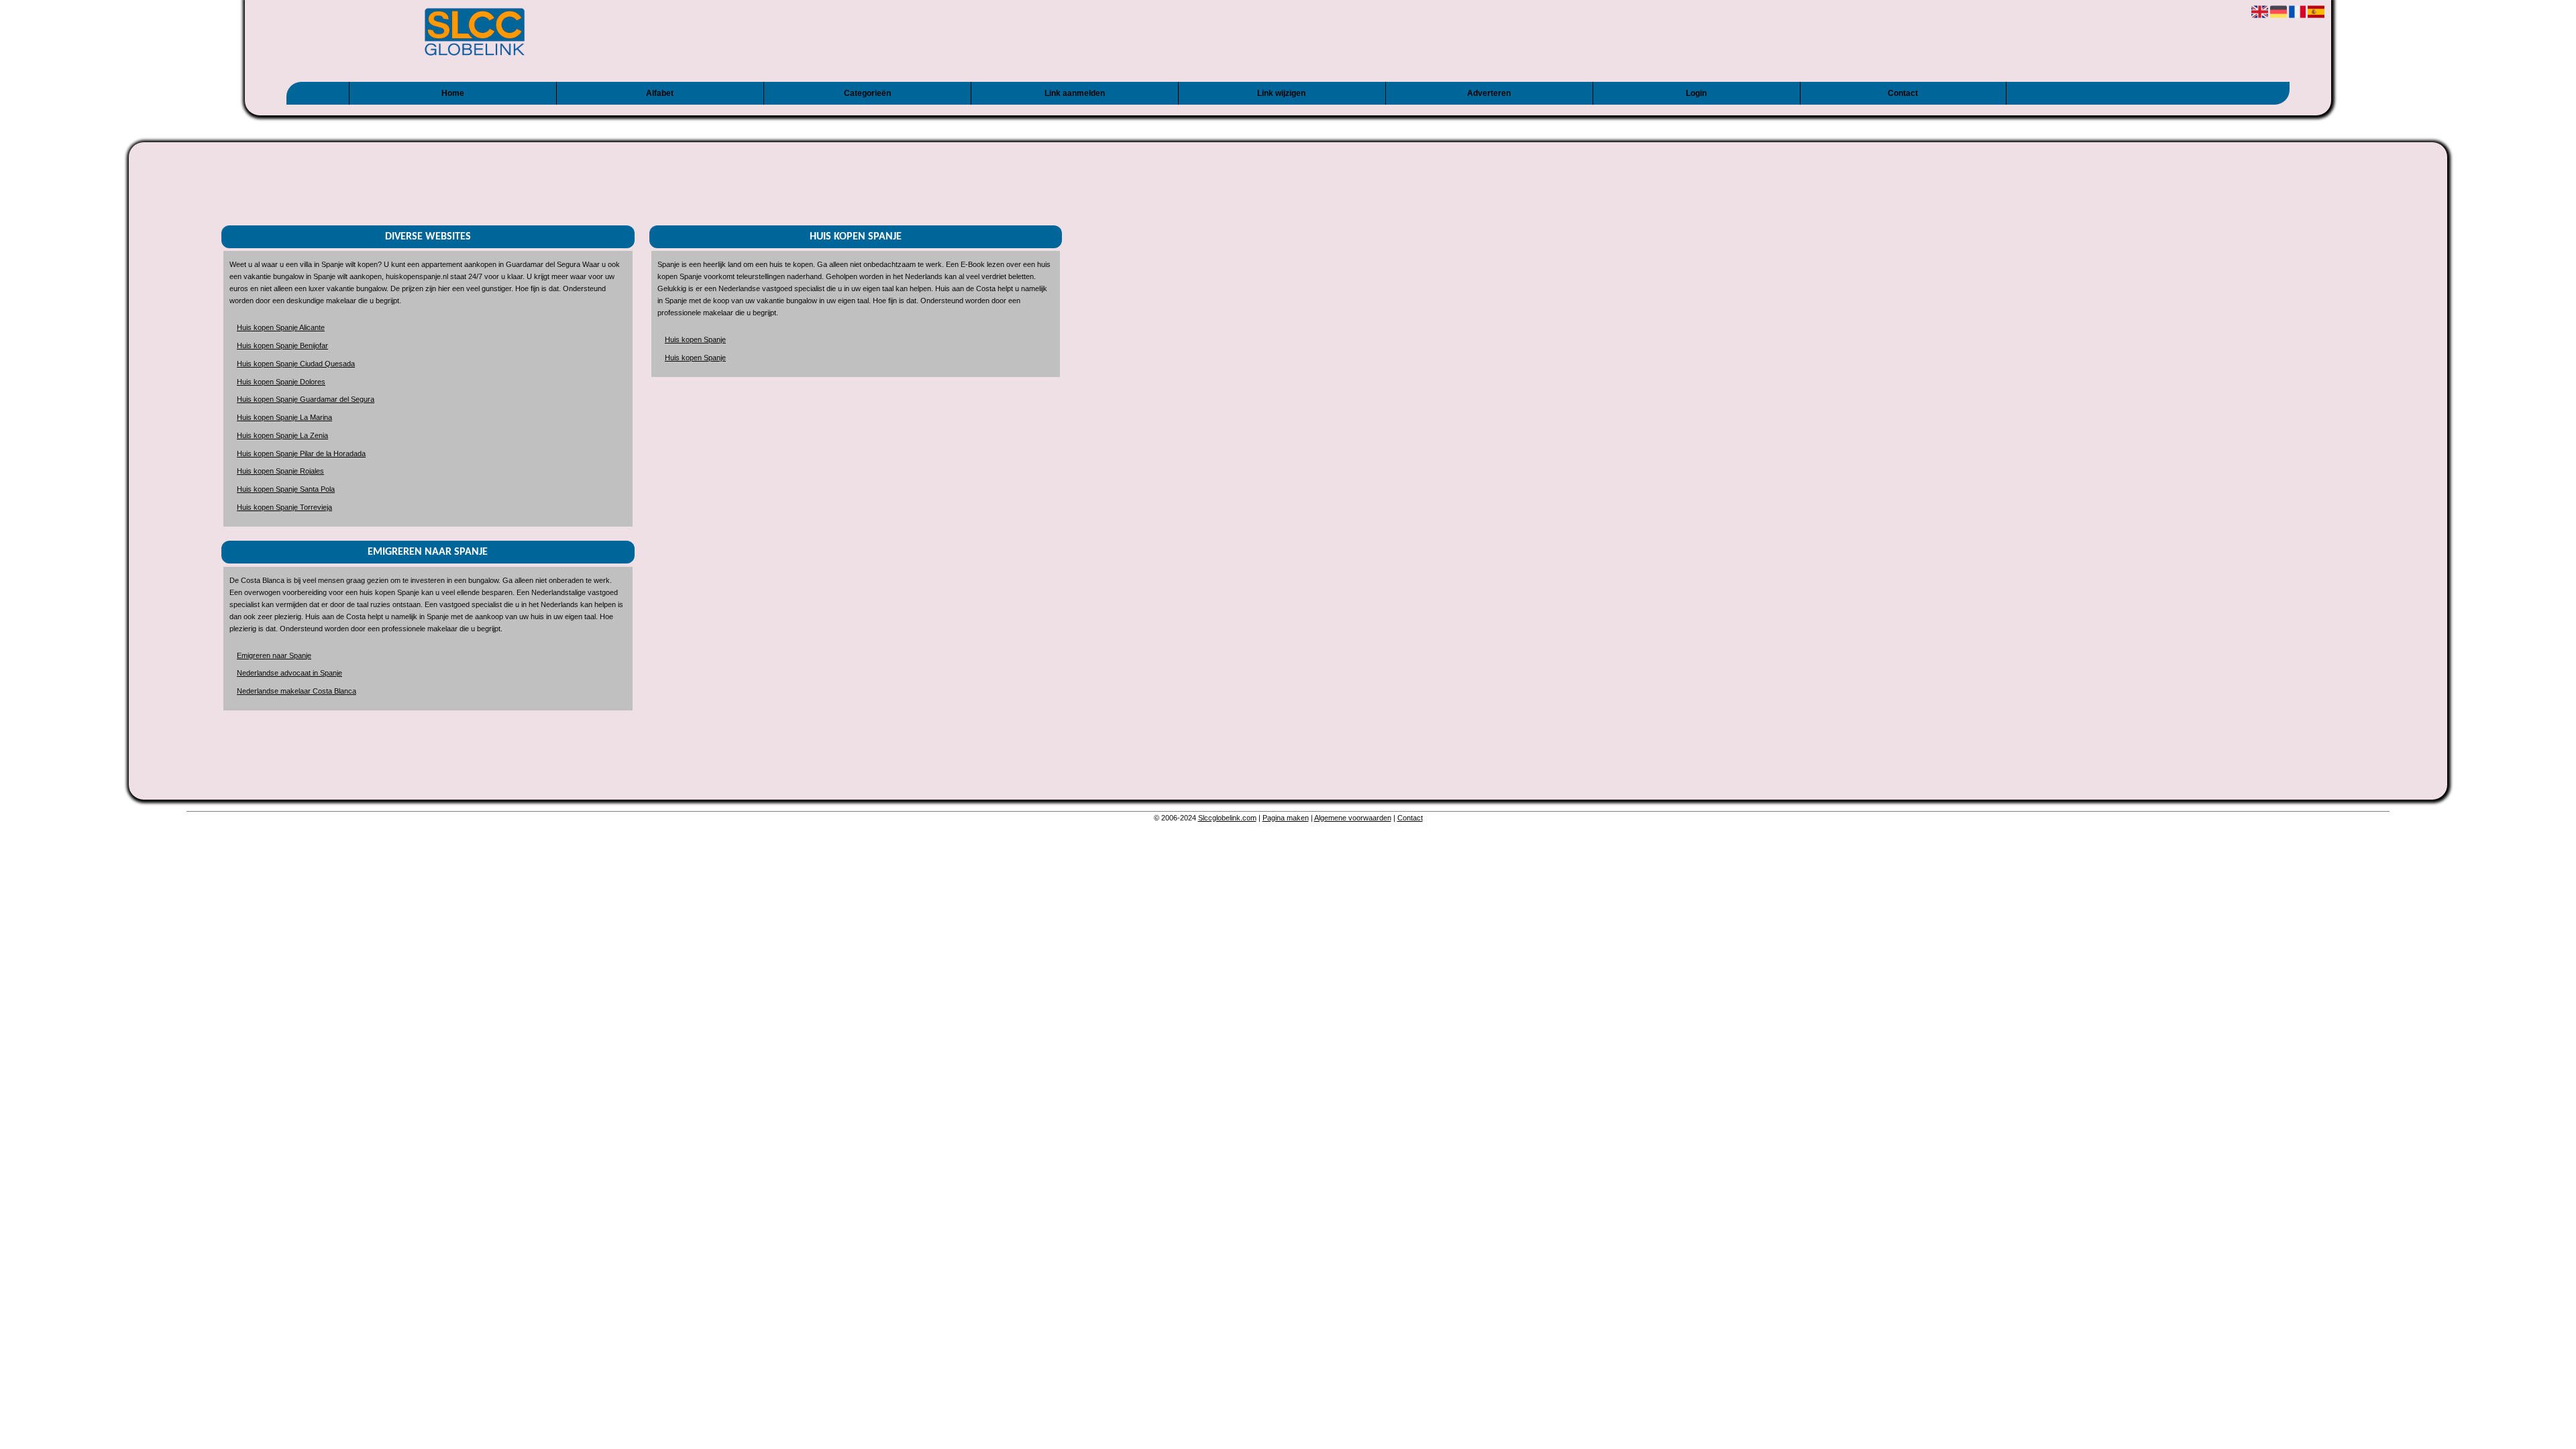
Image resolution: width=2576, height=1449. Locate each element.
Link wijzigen (1281, 93)
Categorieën (867, 93)
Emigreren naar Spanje (274, 655)
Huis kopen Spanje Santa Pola (286, 489)
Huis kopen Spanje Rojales (280, 471)
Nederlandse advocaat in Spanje (289, 673)
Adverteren (1489, 93)
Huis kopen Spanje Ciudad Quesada (296, 364)
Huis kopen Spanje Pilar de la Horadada (301, 453)
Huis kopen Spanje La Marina (284, 417)
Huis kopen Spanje (695, 339)
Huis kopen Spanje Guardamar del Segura (306, 399)
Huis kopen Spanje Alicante (281, 327)
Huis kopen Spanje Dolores (281, 382)
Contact (1903, 93)
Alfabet (660, 93)
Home (453, 93)
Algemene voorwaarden (1353, 818)
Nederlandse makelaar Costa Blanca (297, 691)
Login (1696, 93)
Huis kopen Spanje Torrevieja (284, 507)
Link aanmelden (1075, 93)
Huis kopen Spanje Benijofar (282, 345)
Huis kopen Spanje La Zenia (282, 435)
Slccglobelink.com (1227, 818)
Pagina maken (1286, 818)
